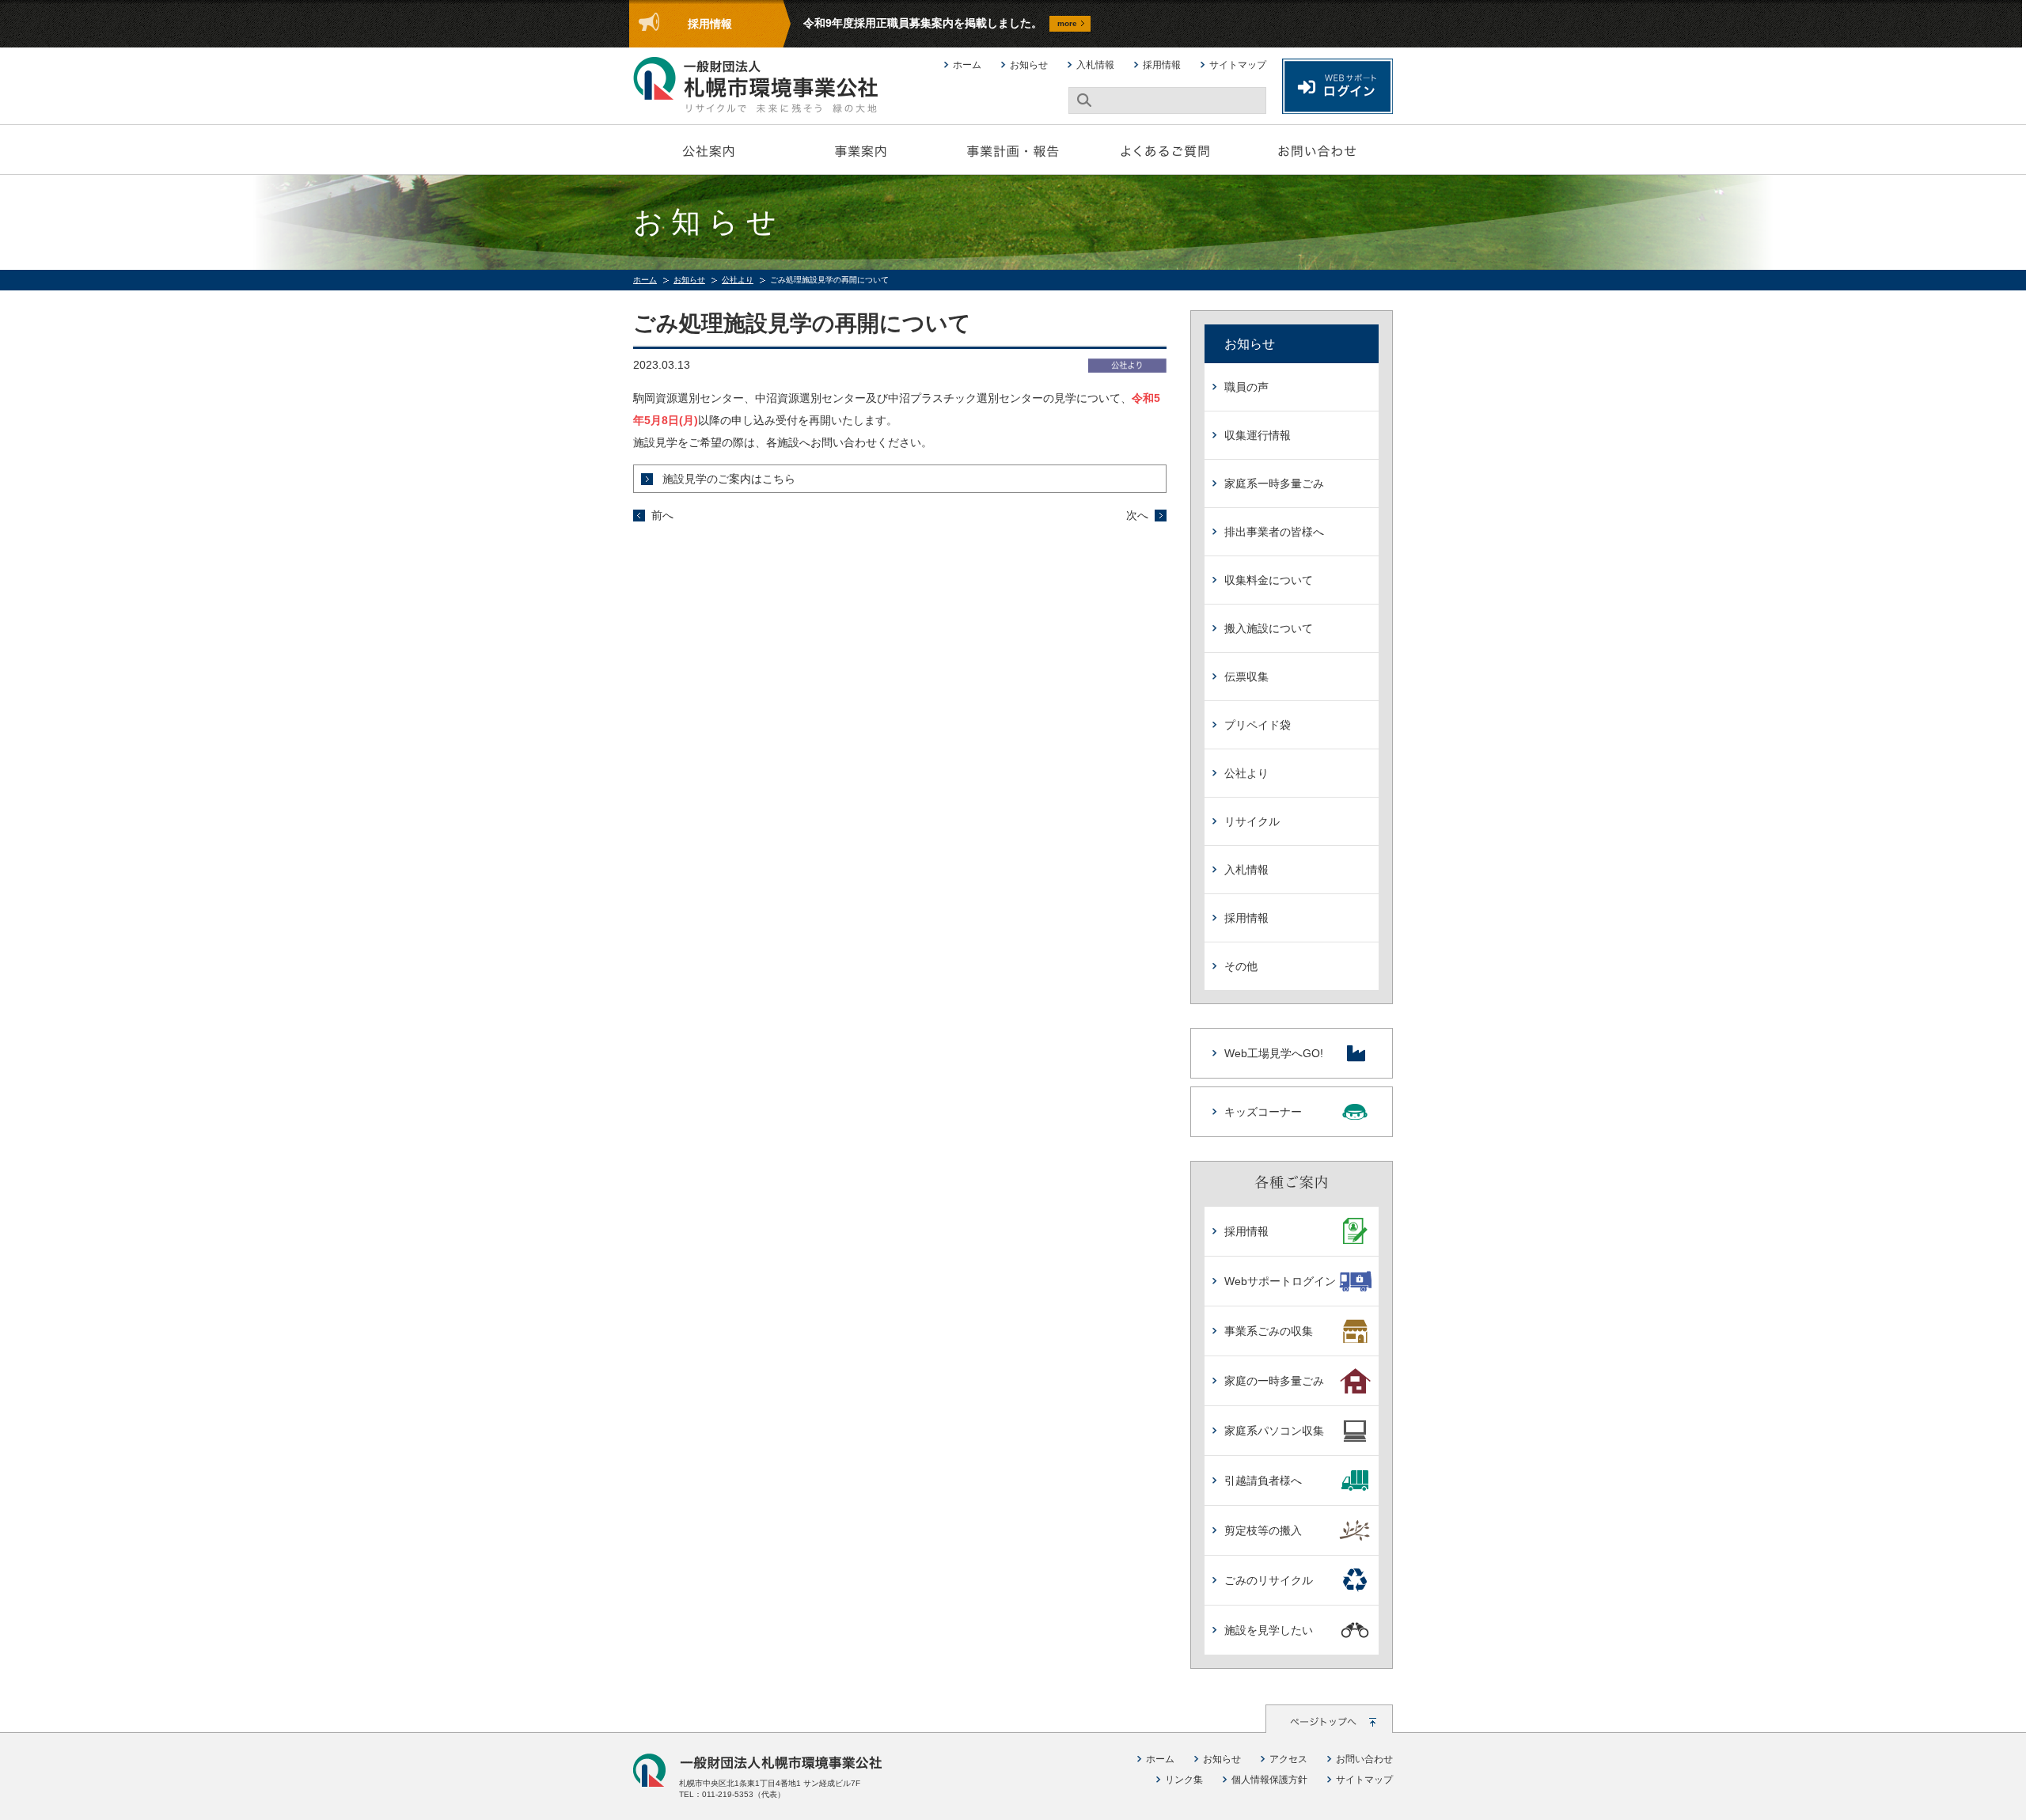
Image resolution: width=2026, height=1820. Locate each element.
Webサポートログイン (1280, 1281)
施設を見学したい (1269, 1630)
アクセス (1288, 1759)
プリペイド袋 (1258, 725)
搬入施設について (1269, 628)
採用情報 (1162, 65)
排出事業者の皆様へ (1274, 532)
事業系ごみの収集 (1269, 1331)
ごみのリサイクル (1269, 1580)
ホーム (967, 65)
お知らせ (1029, 65)
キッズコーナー (1263, 1112)
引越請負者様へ (1263, 1481)
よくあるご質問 (1165, 150)
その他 (1241, 966)
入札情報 (1095, 65)
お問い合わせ (1317, 150)
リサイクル (1252, 821)
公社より (738, 280)
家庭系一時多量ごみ (1274, 483)
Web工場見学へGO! (1274, 1053)
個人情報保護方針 (1269, 1780)
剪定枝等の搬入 (1263, 1530)
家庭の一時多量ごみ (1274, 1381)
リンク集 (1184, 1780)
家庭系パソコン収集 (1274, 1431)
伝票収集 (1246, 677)
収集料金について (1269, 580)
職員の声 (1246, 387)
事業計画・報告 (1013, 150)
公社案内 (709, 150)
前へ (662, 515)
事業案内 (861, 150)
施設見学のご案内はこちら (729, 479)
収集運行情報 (1258, 435)
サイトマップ (1238, 65)
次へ (1137, 515)
